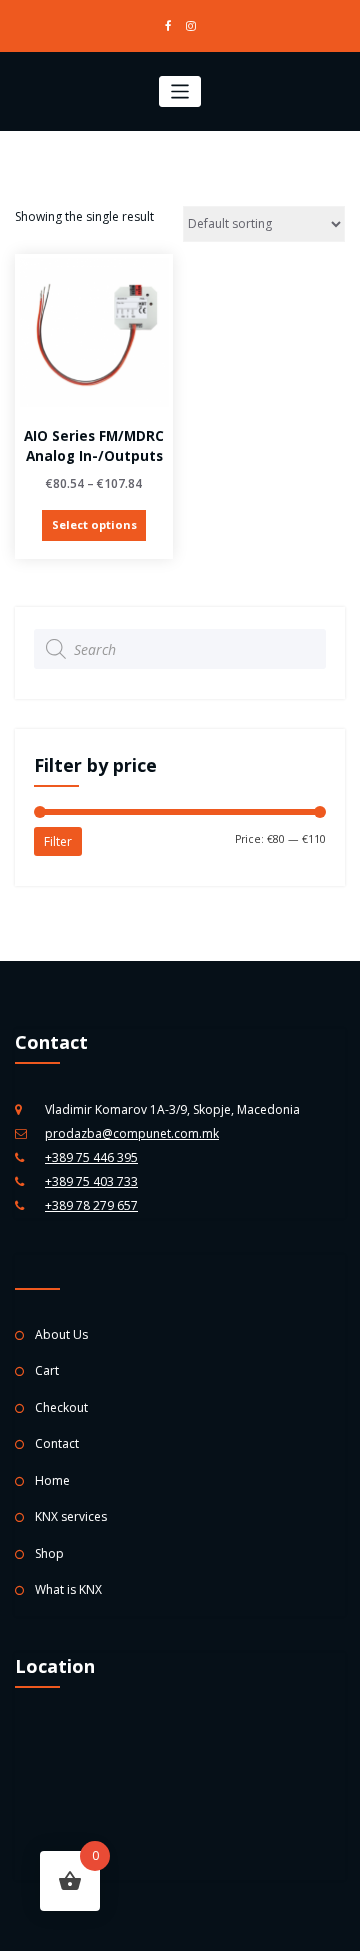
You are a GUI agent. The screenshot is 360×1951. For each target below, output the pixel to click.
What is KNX (68, 1589)
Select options (94, 524)
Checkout (61, 1407)
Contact (57, 1443)
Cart (47, 1370)
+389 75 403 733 (91, 1181)
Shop (49, 1553)
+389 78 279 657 (91, 1205)
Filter (58, 841)
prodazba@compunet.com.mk (132, 1133)
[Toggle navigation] (180, 91)
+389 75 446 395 (91, 1157)
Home (52, 1480)
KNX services (71, 1516)
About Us (61, 1334)
